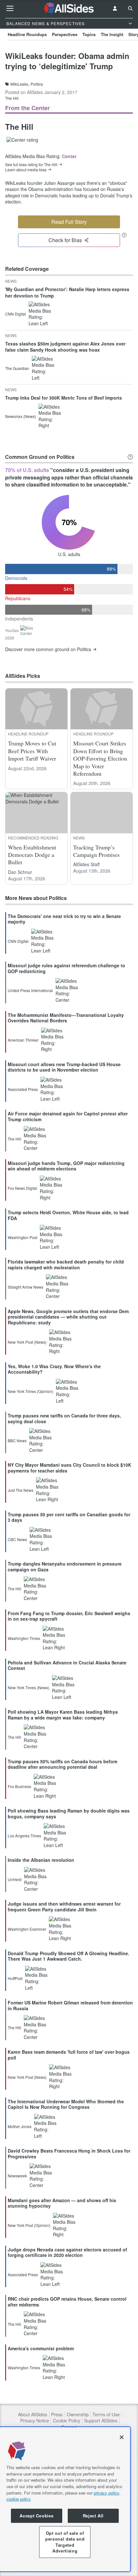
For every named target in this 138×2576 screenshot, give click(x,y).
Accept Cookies (36, 2516)
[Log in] (115, 8)
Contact (69, 2427)
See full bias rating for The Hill (31, 165)
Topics (89, 34)
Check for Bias (65, 240)
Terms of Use (106, 2415)
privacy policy (106, 2493)
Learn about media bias (26, 170)
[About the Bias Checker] (124, 235)
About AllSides (33, 2415)
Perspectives (65, 34)
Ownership (78, 2415)
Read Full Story (69, 222)
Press (57, 2415)
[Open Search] (130, 8)
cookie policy (19, 2499)
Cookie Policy (67, 2421)
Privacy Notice (35, 2421)
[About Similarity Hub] (130, 457)
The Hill (12, 98)
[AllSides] (69, 8)
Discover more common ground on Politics (48, 649)
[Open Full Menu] (10, 8)
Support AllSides (101, 2421)
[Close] (122, 2437)
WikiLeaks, (20, 84)
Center (69, 156)
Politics (37, 84)
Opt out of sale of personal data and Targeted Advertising (65, 2542)
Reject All (93, 2516)
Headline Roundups (27, 34)
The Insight (112, 34)
